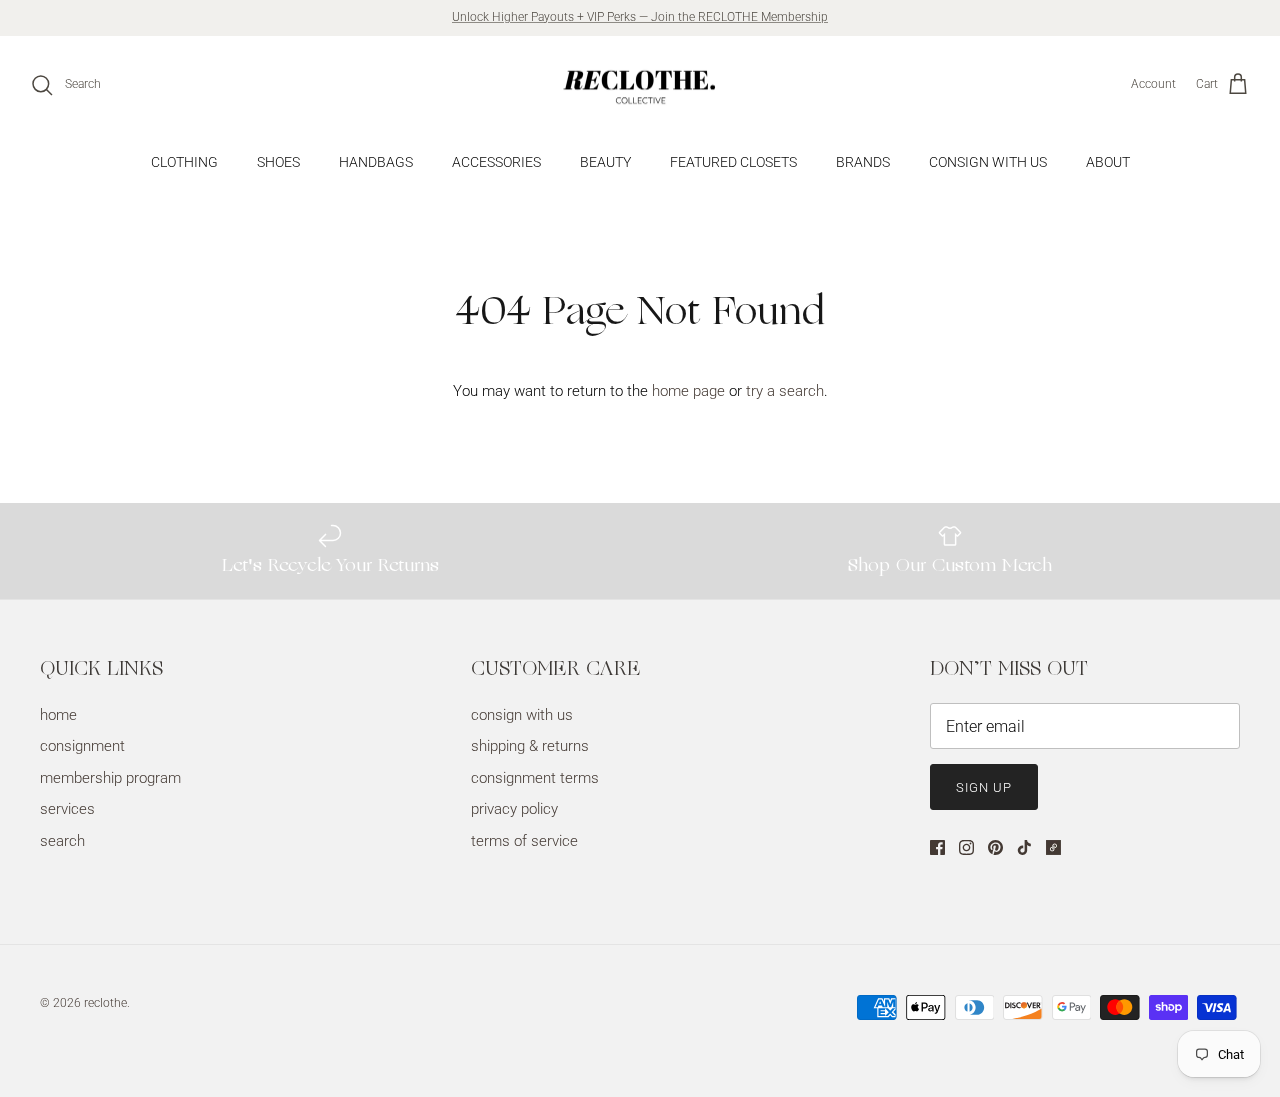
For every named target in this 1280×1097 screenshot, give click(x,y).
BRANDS (863, 162)
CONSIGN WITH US (988, 162)
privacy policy (514, 809)
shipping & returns (530, 746)
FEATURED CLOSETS (733, 162)
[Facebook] (937, 847)
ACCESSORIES (496, 162)
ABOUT (1108, 162)
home (58, 715)
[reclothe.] (640, 85)
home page (688, 391)
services (67, 809)
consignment (82, 746)
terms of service (524, 841)
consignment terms (535, 778)
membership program (110, 778)
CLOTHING (184, 162)
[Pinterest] (995, 847)
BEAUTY (605, 162)
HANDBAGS (376, 162)
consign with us (522, 715)
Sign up (984, 787)
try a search (785, 391)
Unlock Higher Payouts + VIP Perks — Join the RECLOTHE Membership (640, 17)
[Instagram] (966, 847)
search (62, 841)
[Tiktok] (1024, 847)
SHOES (278, 162)
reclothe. (107, 1003)
